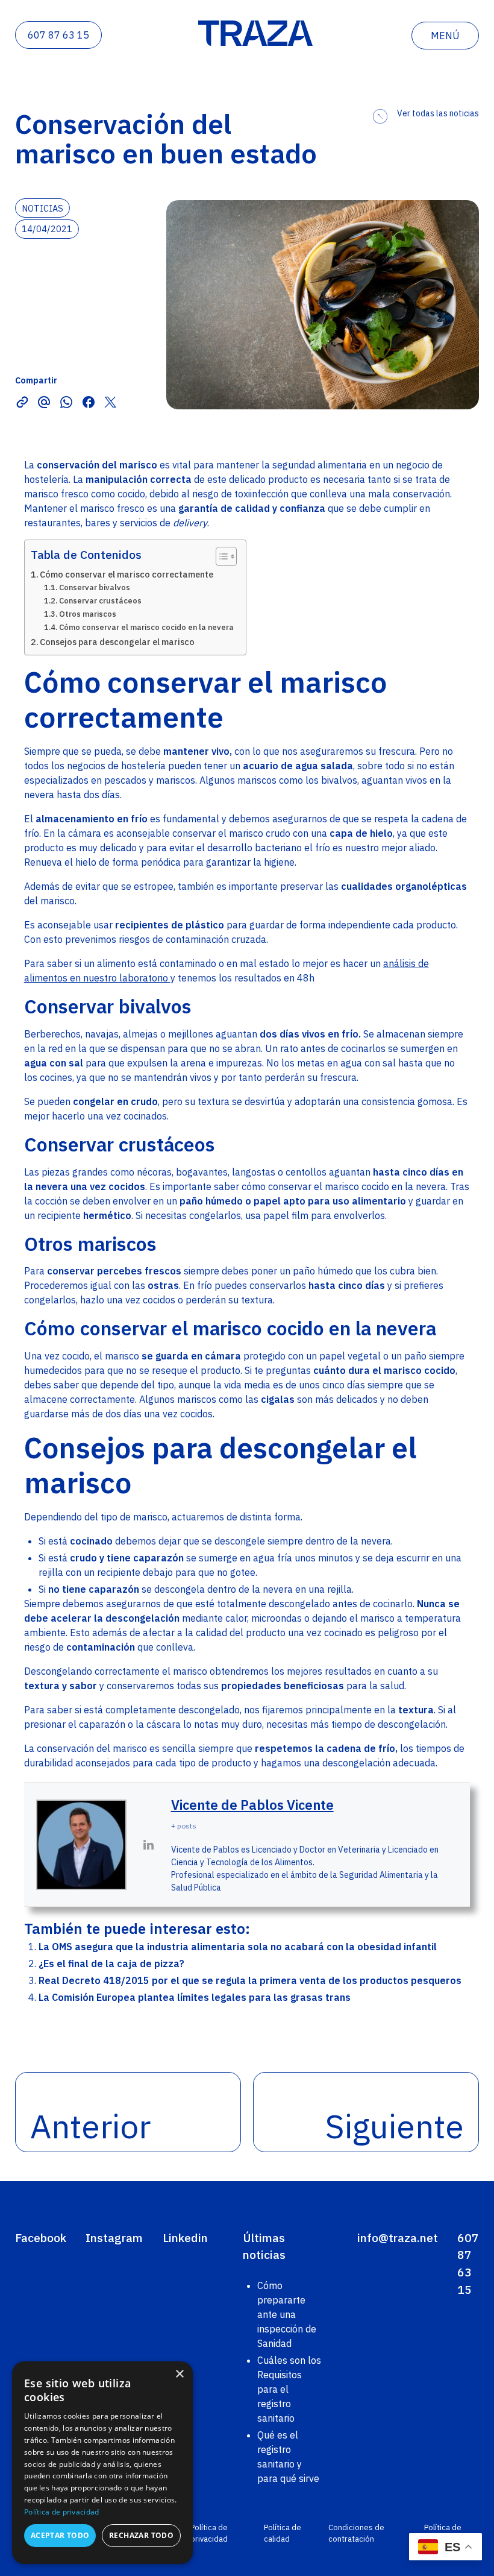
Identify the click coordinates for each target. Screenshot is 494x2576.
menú (445, 36)
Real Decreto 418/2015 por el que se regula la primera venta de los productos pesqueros (250, 1980)
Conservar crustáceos (100, 601)
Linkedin (185, 2237)
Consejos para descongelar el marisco (117, 642)
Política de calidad (283, 2533)
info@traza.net (398, 2237)
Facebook (41, 2237)
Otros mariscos (88, 614)
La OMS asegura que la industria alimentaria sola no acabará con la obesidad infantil (238, 1947)
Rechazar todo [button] (141, 2535)
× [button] (179, 2374)
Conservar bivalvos (95, 587)
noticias (42, 208)
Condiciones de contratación (356, 2533)
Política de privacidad (209, 2533)
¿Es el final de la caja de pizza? (111, 1963)
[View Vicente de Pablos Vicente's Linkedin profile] (149, 1845)
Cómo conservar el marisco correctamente (127, 574)
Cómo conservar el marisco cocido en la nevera (146, 627)
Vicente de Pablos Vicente (252, 1805)
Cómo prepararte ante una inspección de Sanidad (287, 2314)
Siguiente (395, 2126)
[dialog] (102, 2463)
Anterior (90, 2126)
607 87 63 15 (58, 35)
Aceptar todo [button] (60, 2535)
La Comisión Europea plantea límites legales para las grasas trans (195, 1997)
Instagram (114, 2237)
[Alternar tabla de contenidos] (220, 556)
